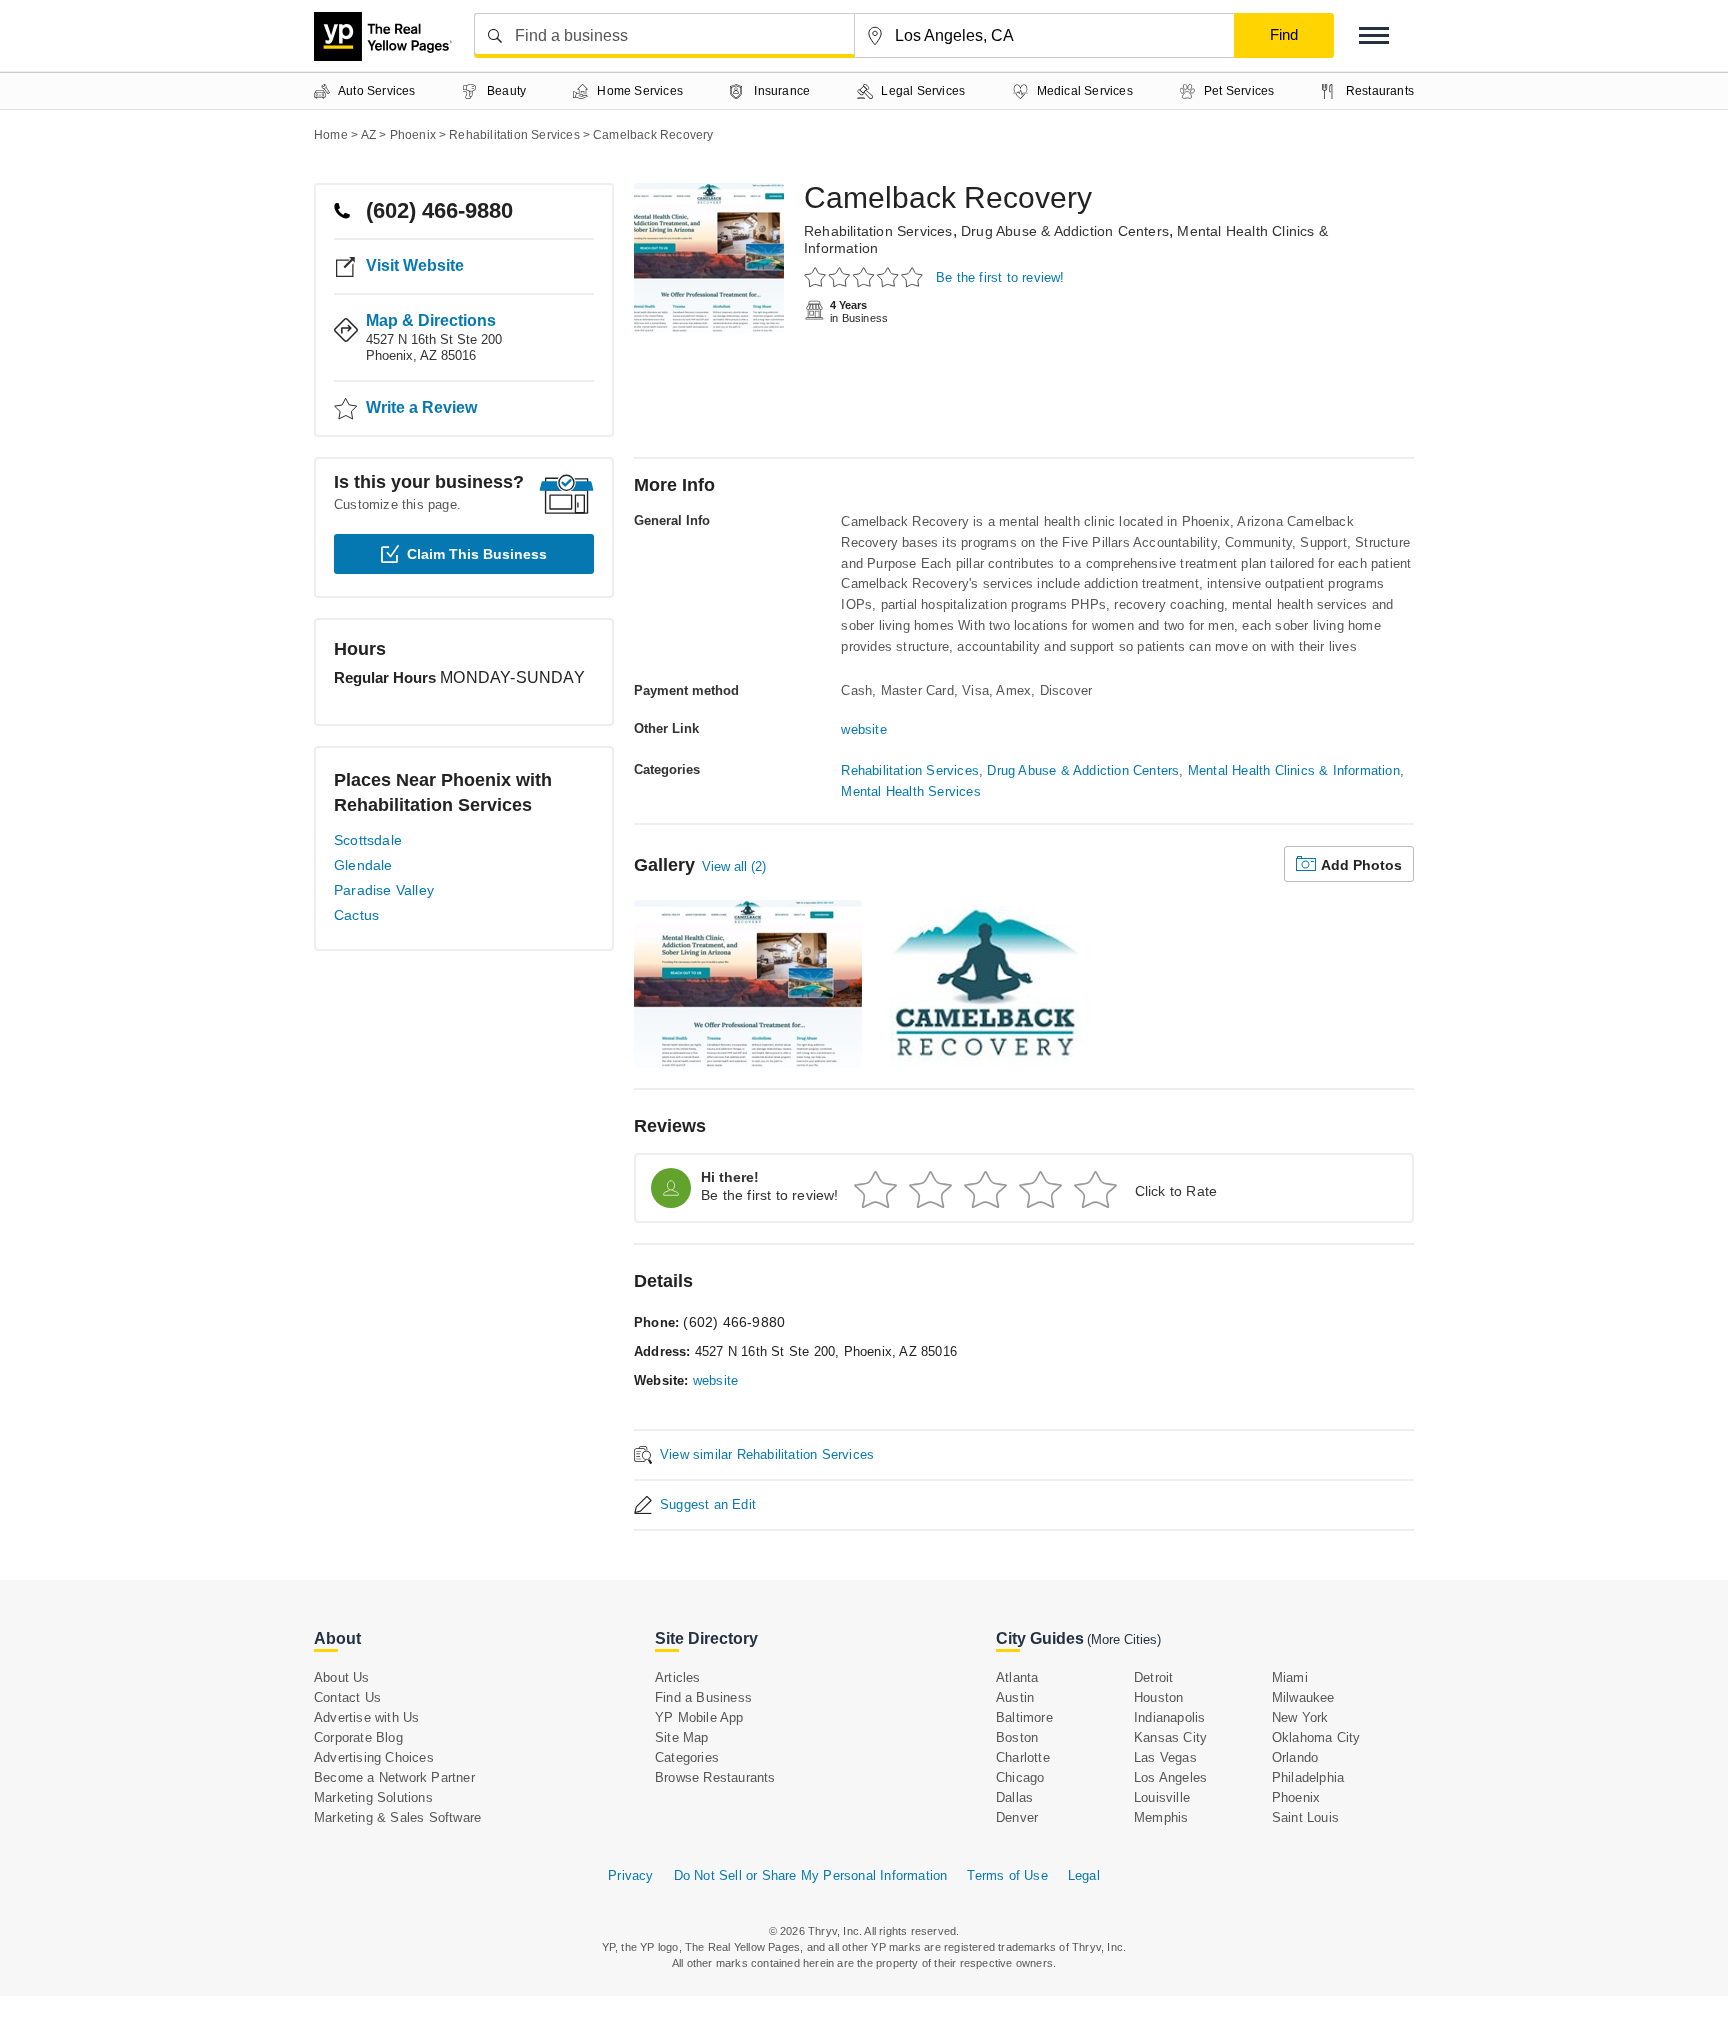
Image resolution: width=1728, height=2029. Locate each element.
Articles (678, 1677)
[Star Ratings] (866, 276)
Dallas (1014, 1797)
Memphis (1161, 1817)
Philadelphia (1308, 1777)
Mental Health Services (910, 791)
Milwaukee (1303, 1697)
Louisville (1162, 1797)
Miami (1290, 1677)
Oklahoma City (1316, 1737)
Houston (1158, 1697)
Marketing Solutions (373, 1797)
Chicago (1020, 1777)
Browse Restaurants (715, 1777)
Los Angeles (1170, 1777)
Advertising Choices (374, 1757)
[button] (1374, 35)
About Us (342, 1677)
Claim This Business (477, 554)
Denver (1017, 1817)
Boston (1017, 1737)
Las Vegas (1165, 1757)
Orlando (1295, 1757)
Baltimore (1024, 1717)
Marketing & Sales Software (397, 1817)
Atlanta (1017, 1677)
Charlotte (1023, 1757)
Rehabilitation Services (878, 231)
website (863, 729)
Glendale (363, 865)
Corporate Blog (358, 1737)
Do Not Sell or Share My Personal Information (811, 1875)
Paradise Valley (384, 890)
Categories (687, 1757)
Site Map (682, 1737)
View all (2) (734, 866)
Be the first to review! (1000, 277)
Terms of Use (1007, 1875)
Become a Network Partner (394, 1777)
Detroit (1153, 1677)
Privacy (630, 1875)
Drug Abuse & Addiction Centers (1065, 231)
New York (1300, 1717)
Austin (1015, 1697)
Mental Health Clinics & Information (1294, 770)
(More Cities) (1124, 1639)
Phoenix (1296, 1797)
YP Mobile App (699, 1717)
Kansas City (1170, 1737)
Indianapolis (1169, 1717)
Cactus (356, 915)
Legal (1084, 1875)
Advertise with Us (366, 1717)
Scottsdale (368, 840)
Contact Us (347, 1697)
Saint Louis (1305, 1817)
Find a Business (703, 1697)
